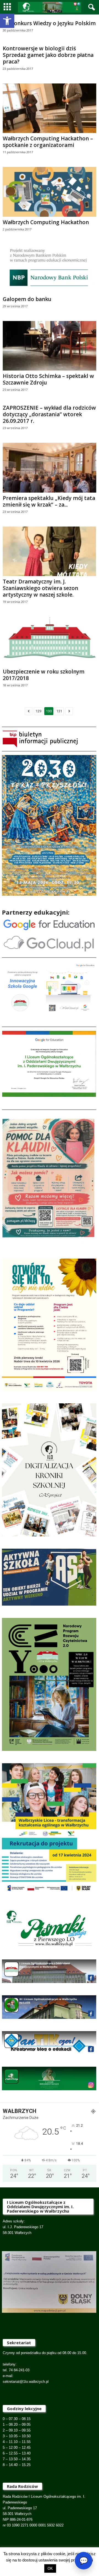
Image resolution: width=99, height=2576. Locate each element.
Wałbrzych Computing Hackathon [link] (46, 222)
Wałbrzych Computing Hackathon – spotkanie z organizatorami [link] (48, 142)
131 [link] (59, 711)
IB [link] (40, 2562)
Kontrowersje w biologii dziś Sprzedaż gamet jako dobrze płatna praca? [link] (48, 55)
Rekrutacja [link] (17, 2555)
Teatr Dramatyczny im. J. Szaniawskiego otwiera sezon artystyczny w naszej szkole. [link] (40, 588)
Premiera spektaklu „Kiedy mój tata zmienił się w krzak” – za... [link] (49, 501)
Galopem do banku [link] (27, 299)
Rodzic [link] (37, 2555)
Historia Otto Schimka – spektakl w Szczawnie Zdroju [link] (48, 379)
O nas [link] (68, 2555)
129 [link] (38, 711)
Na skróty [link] (54, 2562)
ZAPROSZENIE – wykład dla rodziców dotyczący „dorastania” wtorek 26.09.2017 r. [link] (49, 414)
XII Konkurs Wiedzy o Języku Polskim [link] (49, 23)
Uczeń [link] (53, 2555)
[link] (7, 21)
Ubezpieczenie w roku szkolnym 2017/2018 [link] (44, 675)
